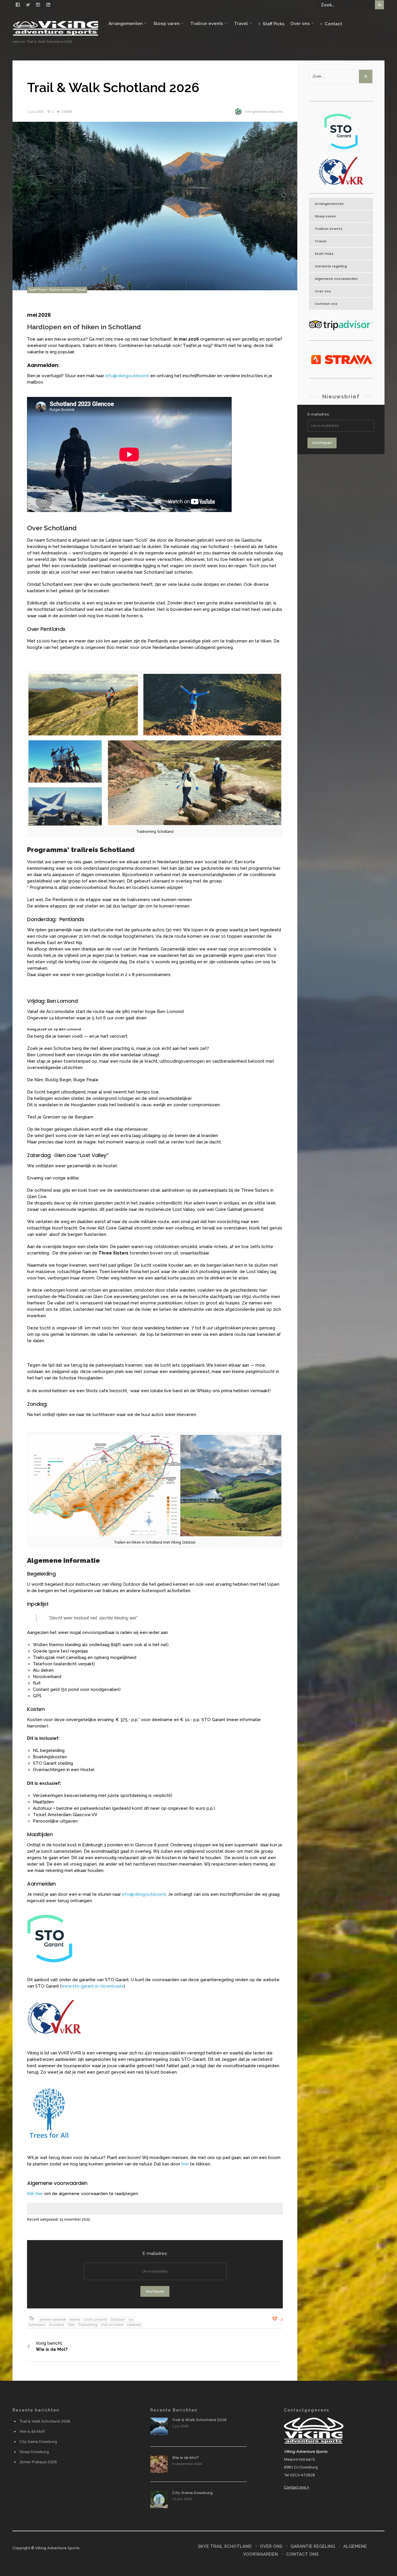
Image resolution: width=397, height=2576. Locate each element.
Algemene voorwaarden (336, 279)
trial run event (112, 2325)
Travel (241, 24)
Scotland (57, 2325)
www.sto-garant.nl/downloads (92, 1986)
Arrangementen (126, 24)
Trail (71, 2325)
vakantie (134, 2325)
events (75, 2320)
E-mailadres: (155, 2253)
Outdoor (118, 2320)
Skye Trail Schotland (225, 2546)
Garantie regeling (331, 266)
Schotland (37, 2325)
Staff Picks (273, 24)
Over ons (300, 24)
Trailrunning (88, 2325)
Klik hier (35, 2194)
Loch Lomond (95, 2320)
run (131, 2320)
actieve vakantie (53, 2320)
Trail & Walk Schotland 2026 (45, 2421)
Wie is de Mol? (32, 2432)
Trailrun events (207, 24)
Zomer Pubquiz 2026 (38, 2462)
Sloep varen (167, 24)
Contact (333, 24)
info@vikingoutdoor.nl (127, 376)
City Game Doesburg (38, 2442)
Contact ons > (297, 2487)
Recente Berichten (174, 2410)
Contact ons (326, 304)
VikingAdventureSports (264, 112)
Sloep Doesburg (34, 2452)
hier (185, 2164)
